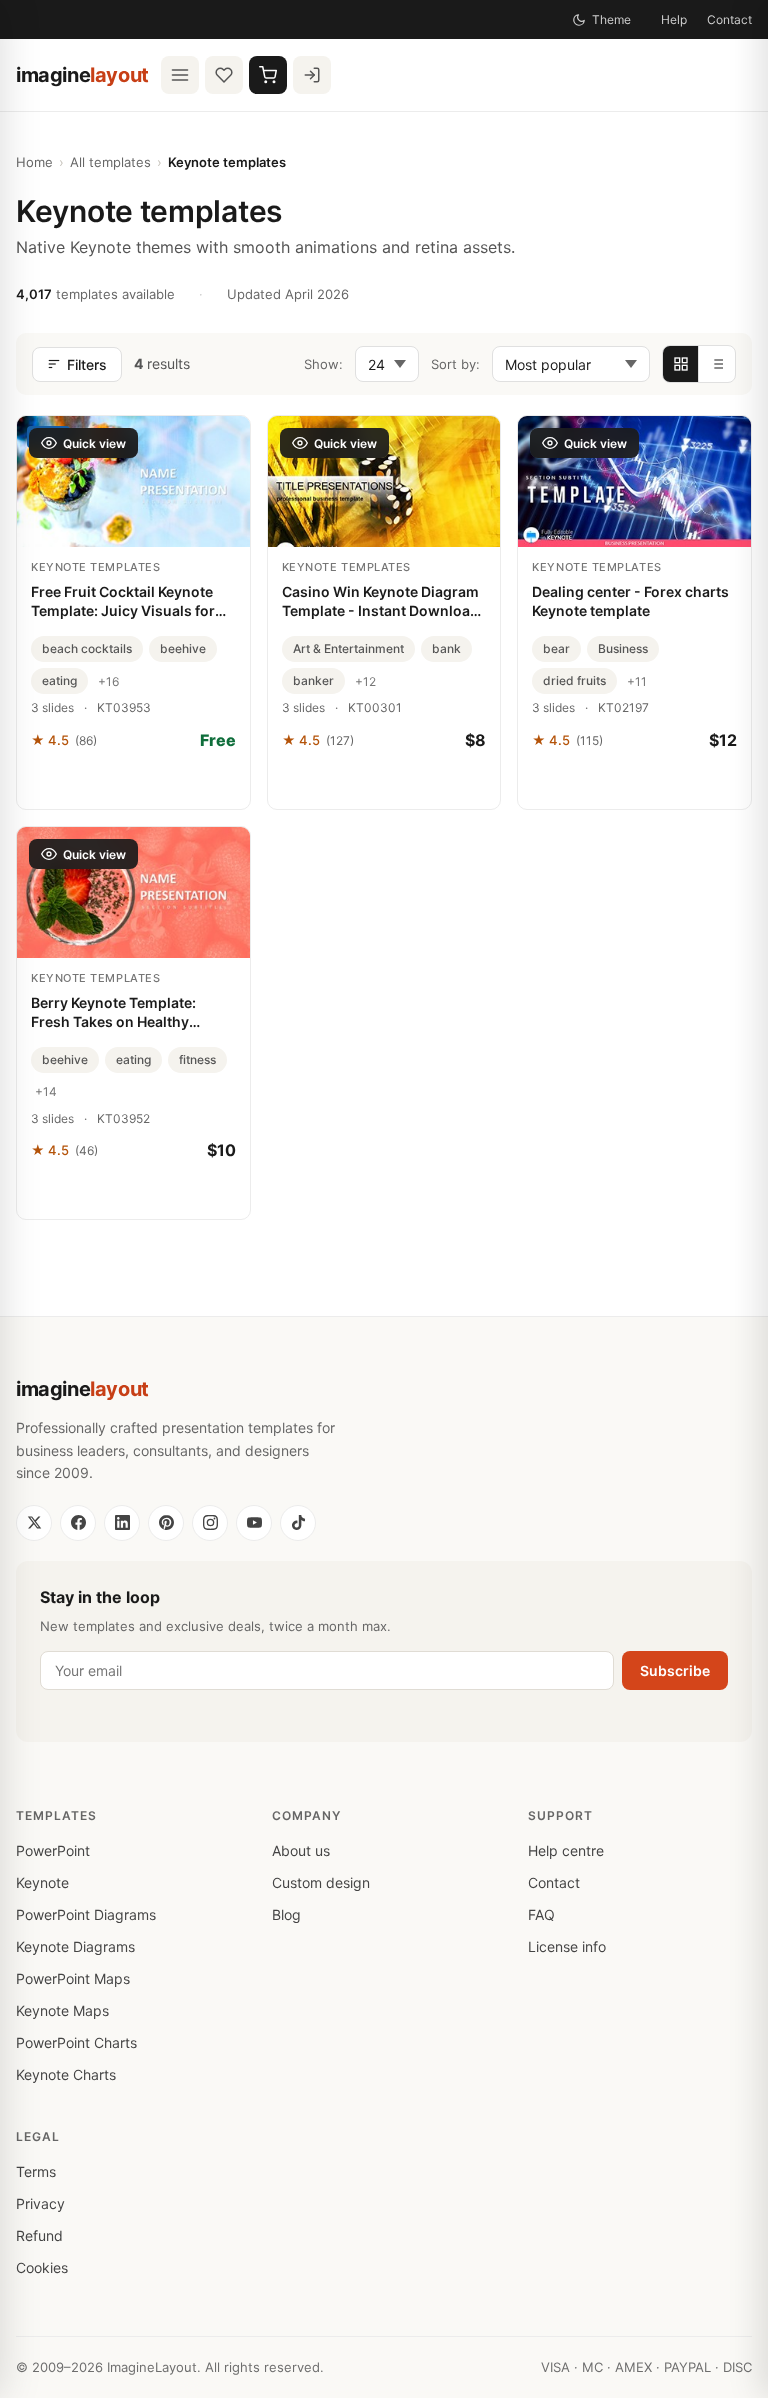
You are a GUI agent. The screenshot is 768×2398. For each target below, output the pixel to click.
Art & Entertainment (348, 648)
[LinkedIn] (122, 1523)
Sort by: (455, 364)
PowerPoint (53, 1850)
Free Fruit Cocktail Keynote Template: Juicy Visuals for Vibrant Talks (123, 602)
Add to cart (383, 784)
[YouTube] (254, 1523)
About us (301, 1850)
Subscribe (675, 1670)
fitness (197, 1059)
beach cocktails (87, 648)
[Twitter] (34, 1523)
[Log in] (312, 75)
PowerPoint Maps (73, 1978)
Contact (729, 19)
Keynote (42, 1882)
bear (556, 648)
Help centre (566, 1850)
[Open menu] (180, 75)
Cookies (42, 2267)
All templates (110, 162)
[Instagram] (210, 1523)
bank (446, 648)
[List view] (717, 364)
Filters (87, 364)
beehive (183, 648)
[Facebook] (78, 1523)
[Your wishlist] (224, 75)
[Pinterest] (166, 1523)
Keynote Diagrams (75, 1946)
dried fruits (574, 680)
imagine (82, 75)
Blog (286, 1914)
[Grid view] (681, 364)
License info (567, 1946)
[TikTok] (298, 1523)
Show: (323, 364)
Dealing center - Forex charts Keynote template (630, 601)
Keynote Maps (62, 2010)
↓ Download (133, 784)
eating (59, 680)
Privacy (40, 2203)
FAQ (541, 1914)
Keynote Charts (66, 2074)
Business (623, 648)
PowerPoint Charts (76, 2042)
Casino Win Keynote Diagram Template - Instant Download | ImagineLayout (380, 602)
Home (34, 162)
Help (674, 19)
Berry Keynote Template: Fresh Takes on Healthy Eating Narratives (113, 1013)
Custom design (321, 1882)
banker (313, 680)
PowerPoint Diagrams (86, 1914)
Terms (36, 2171)
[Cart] (268, 75)
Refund (39, 2235)
